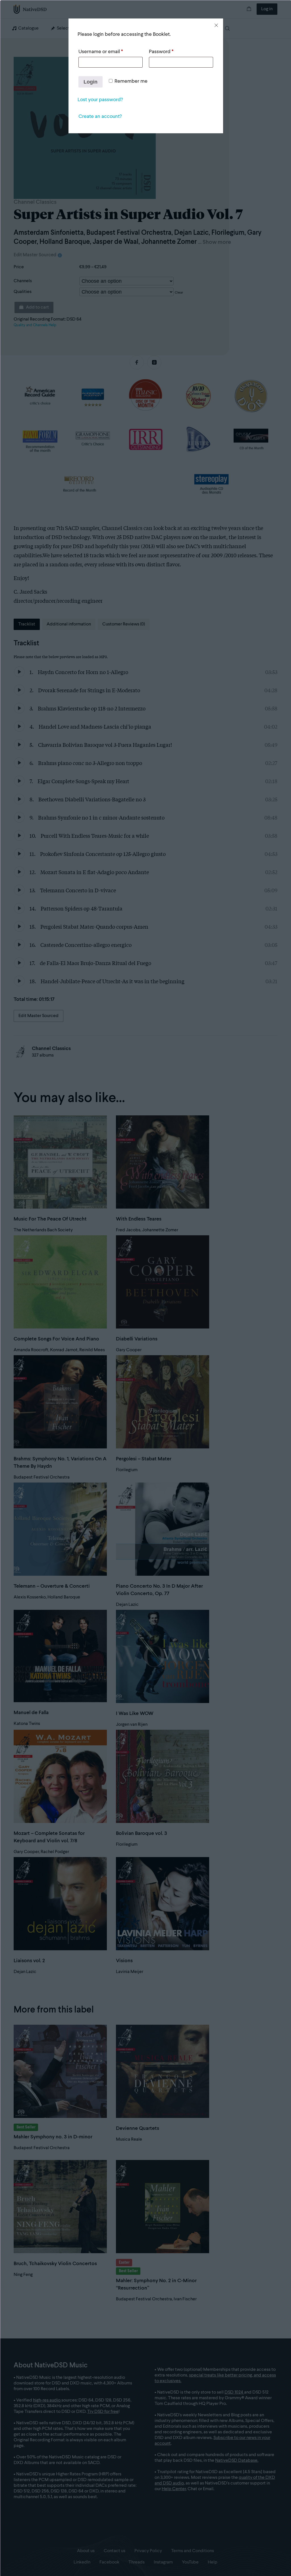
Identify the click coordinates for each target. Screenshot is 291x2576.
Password (161, 52)
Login (91, 82)
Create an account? (100, 117)
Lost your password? (100, 100)
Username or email (101, 52)
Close (216, 25)
